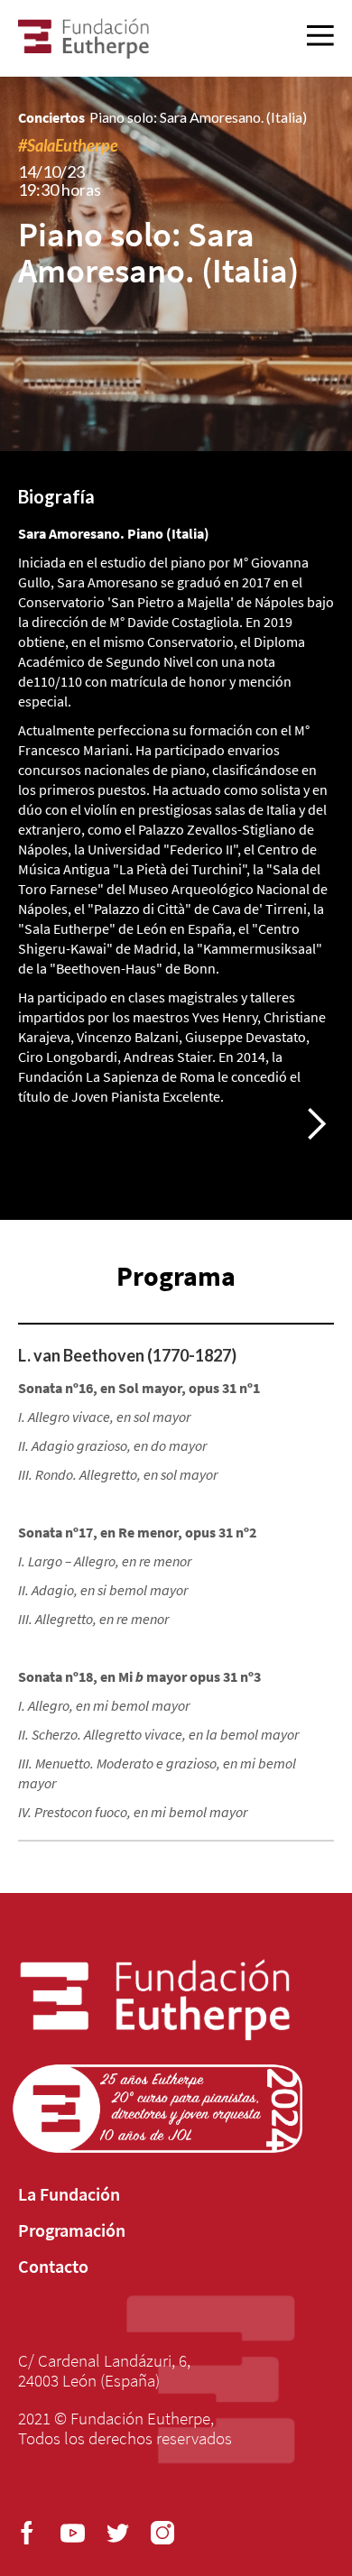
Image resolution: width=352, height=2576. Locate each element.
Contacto (53, 2267)
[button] (316, 1124)
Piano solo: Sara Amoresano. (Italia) (198, 117)
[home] (83, 38)
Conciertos (51, 117)
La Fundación (69, 2194)
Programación (72, 2230)
